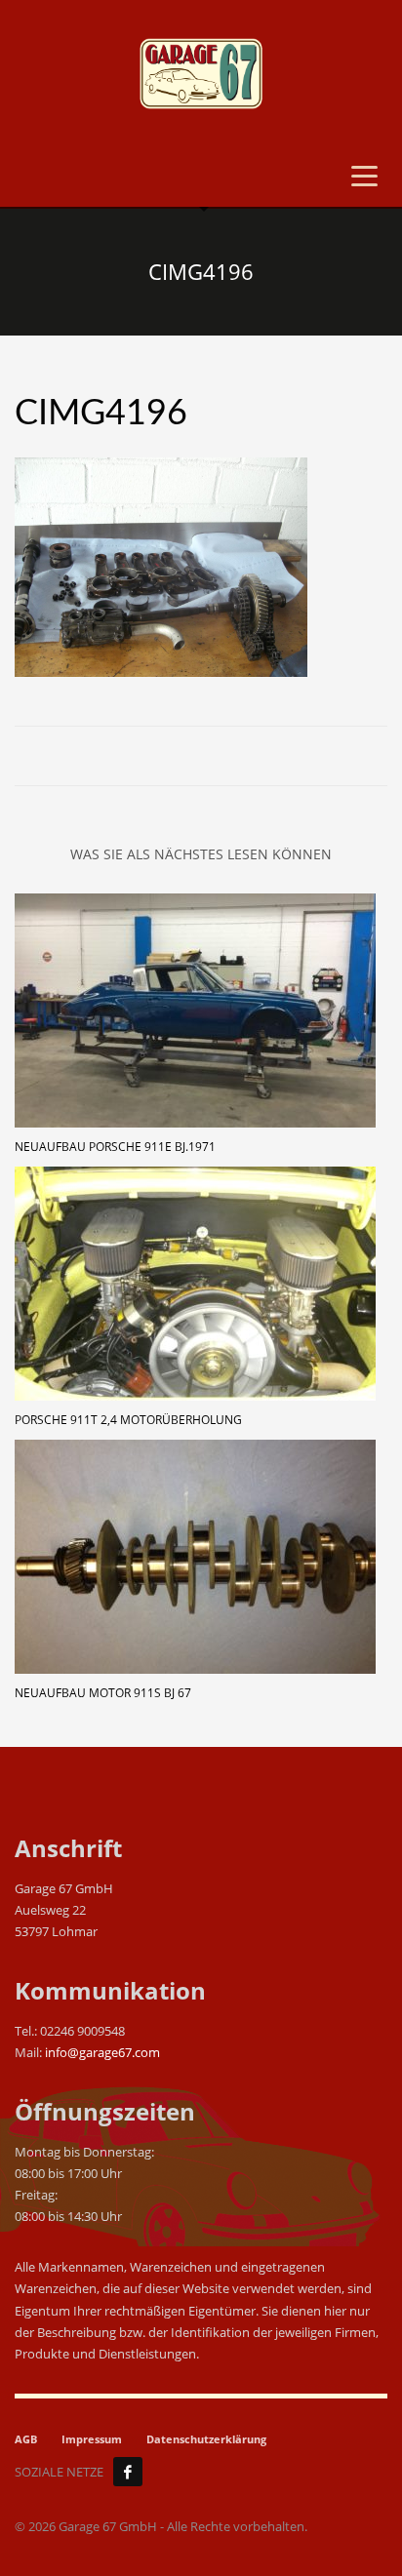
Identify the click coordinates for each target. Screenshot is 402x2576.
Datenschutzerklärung (206, 2439)
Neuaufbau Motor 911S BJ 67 (103, 1693)
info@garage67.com (102, 2052)
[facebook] (128, 2472)
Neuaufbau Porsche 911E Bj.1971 (115, 1147)
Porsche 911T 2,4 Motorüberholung (128, 1420)
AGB (26, 2439)
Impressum (92, 2439)
